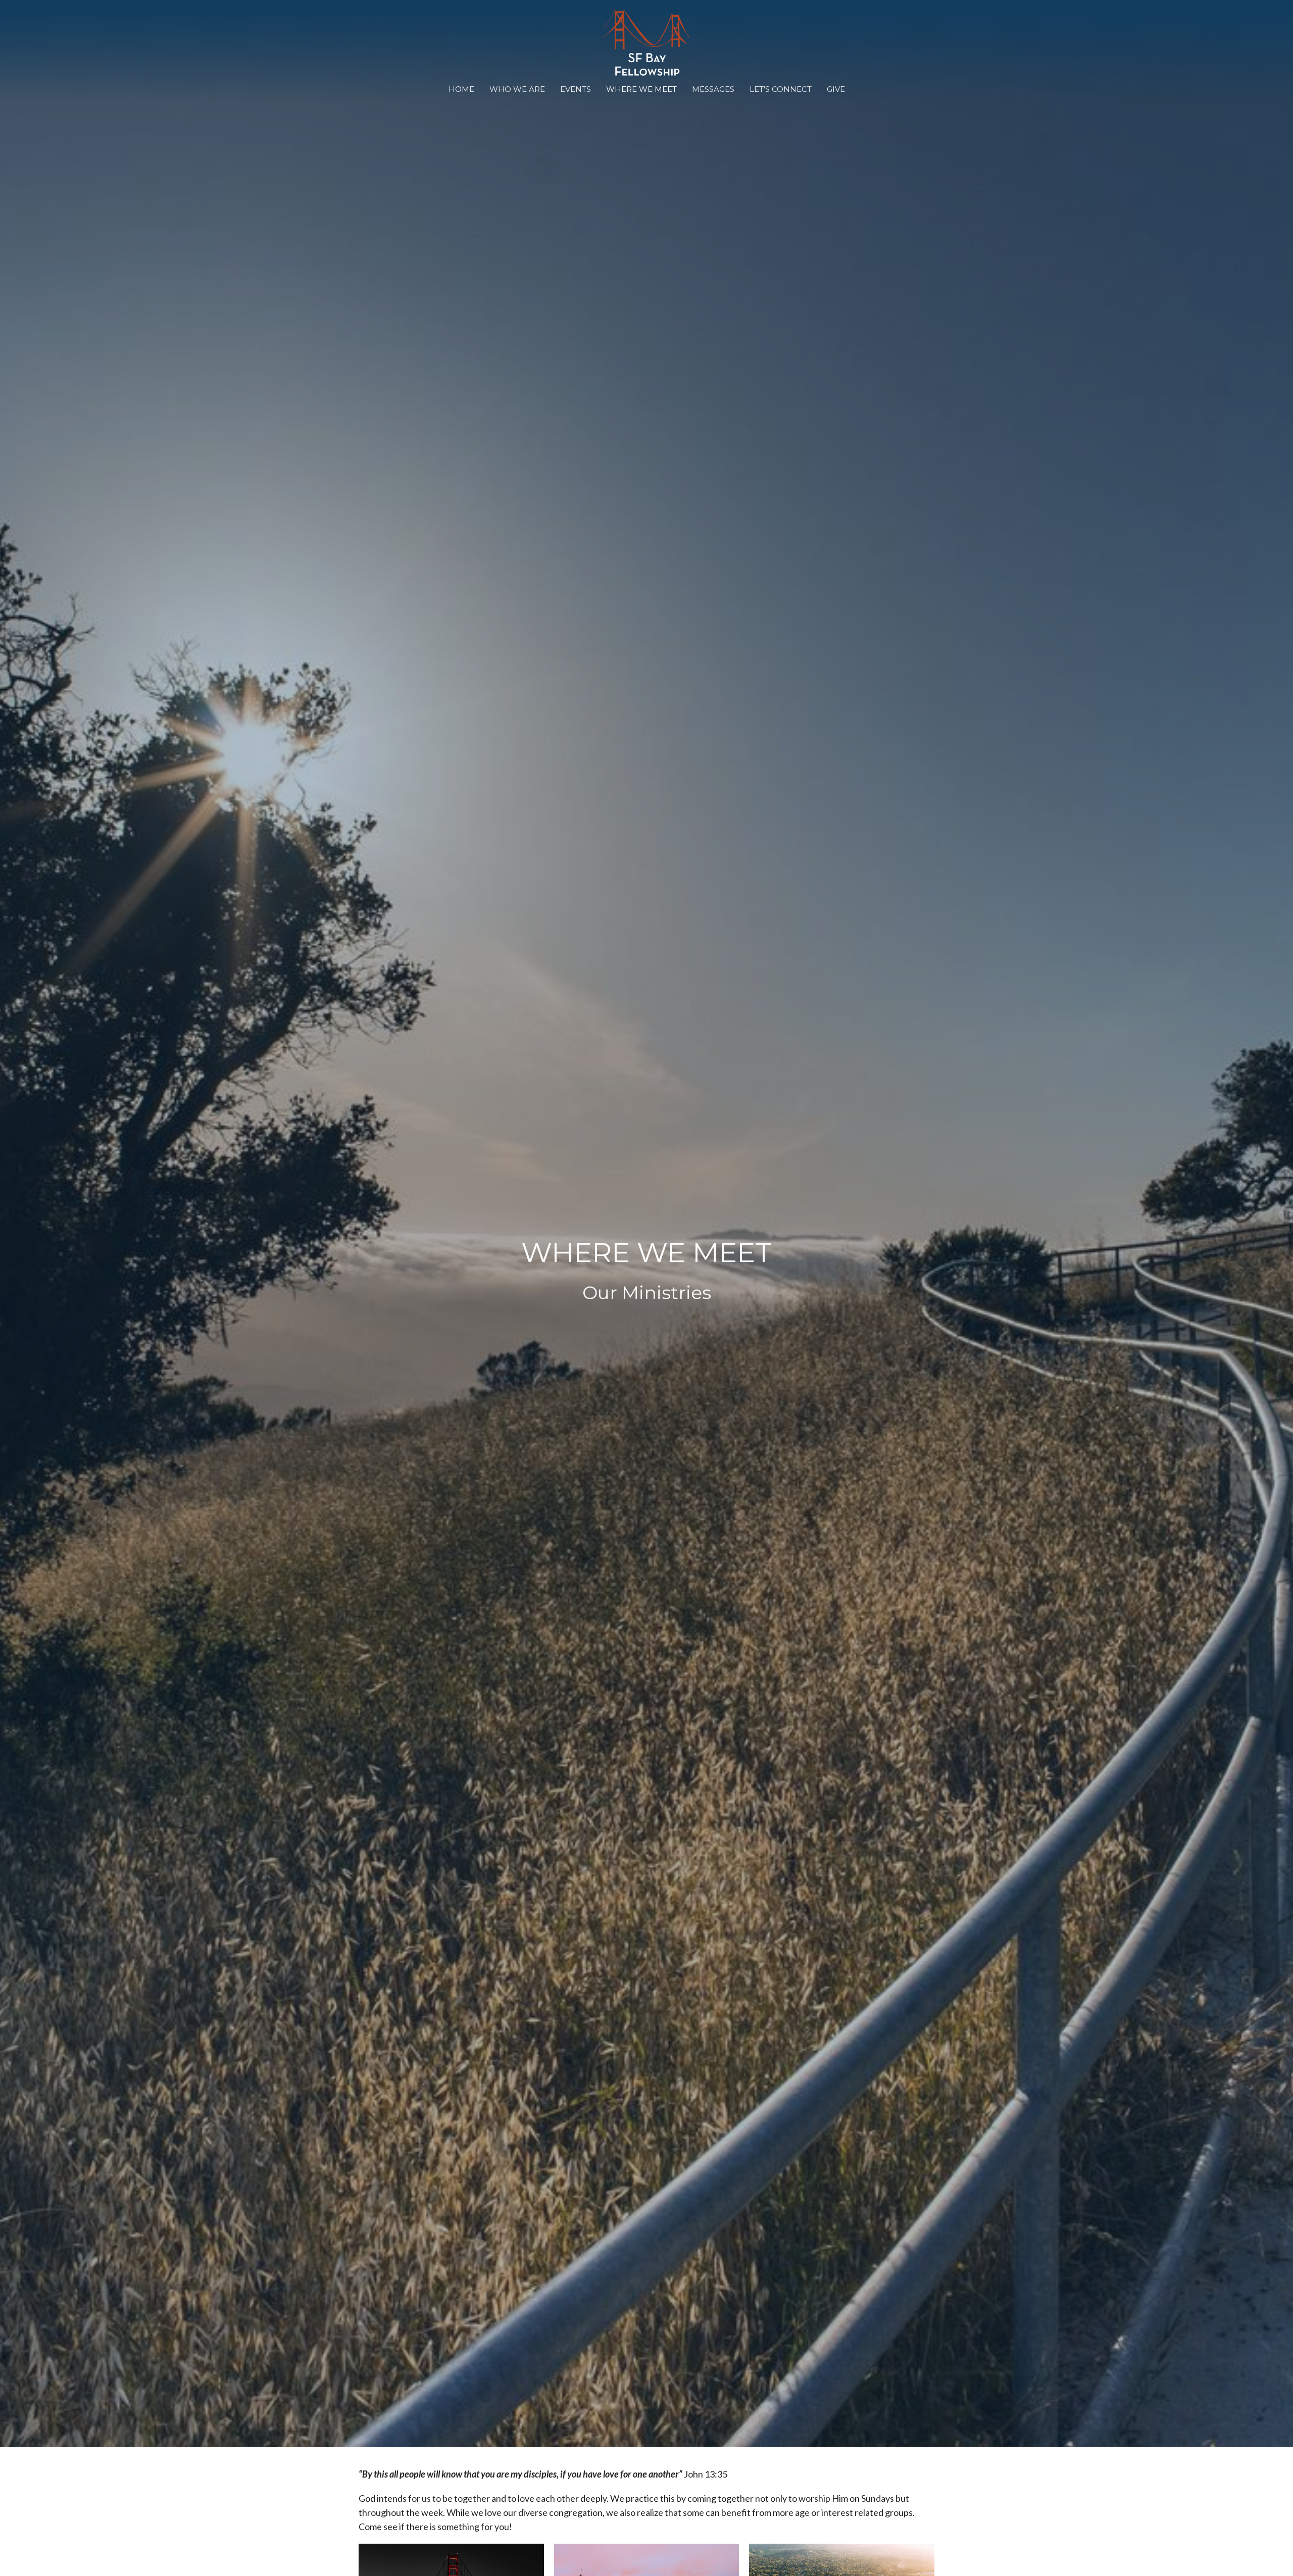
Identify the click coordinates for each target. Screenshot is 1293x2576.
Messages (713, 89)
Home (461, 89)
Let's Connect (781, 89)
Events (576, 89)
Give (836, 89)
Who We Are (517, 89)
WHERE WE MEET (641, 89)
